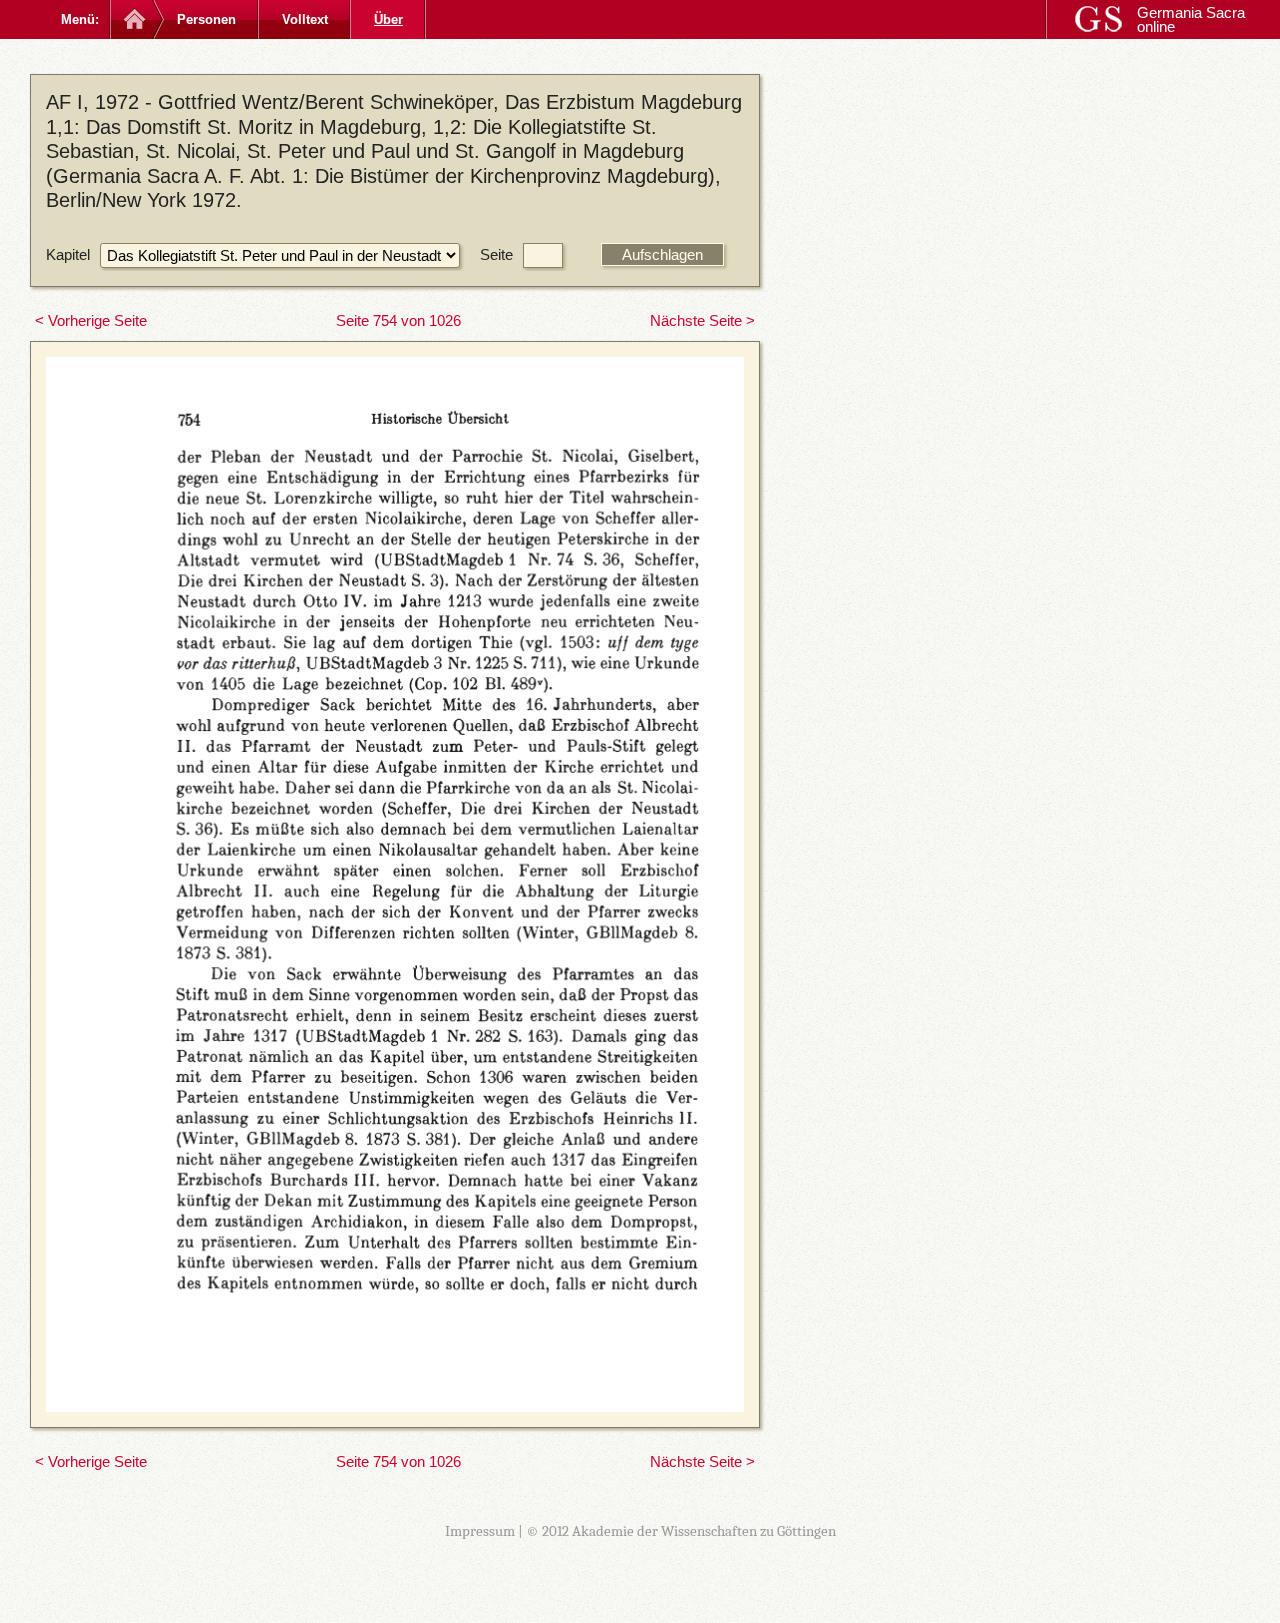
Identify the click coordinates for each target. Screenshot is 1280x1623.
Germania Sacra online (1191, 19)
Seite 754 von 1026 (398, 320)
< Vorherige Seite (91, 320)
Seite (496, 254)
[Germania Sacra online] (132, 19)
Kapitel (68, 254)
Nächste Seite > (702, 320)
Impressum (480, 1531)
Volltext (305, 19)
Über (388, 19)
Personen (206, 19)
